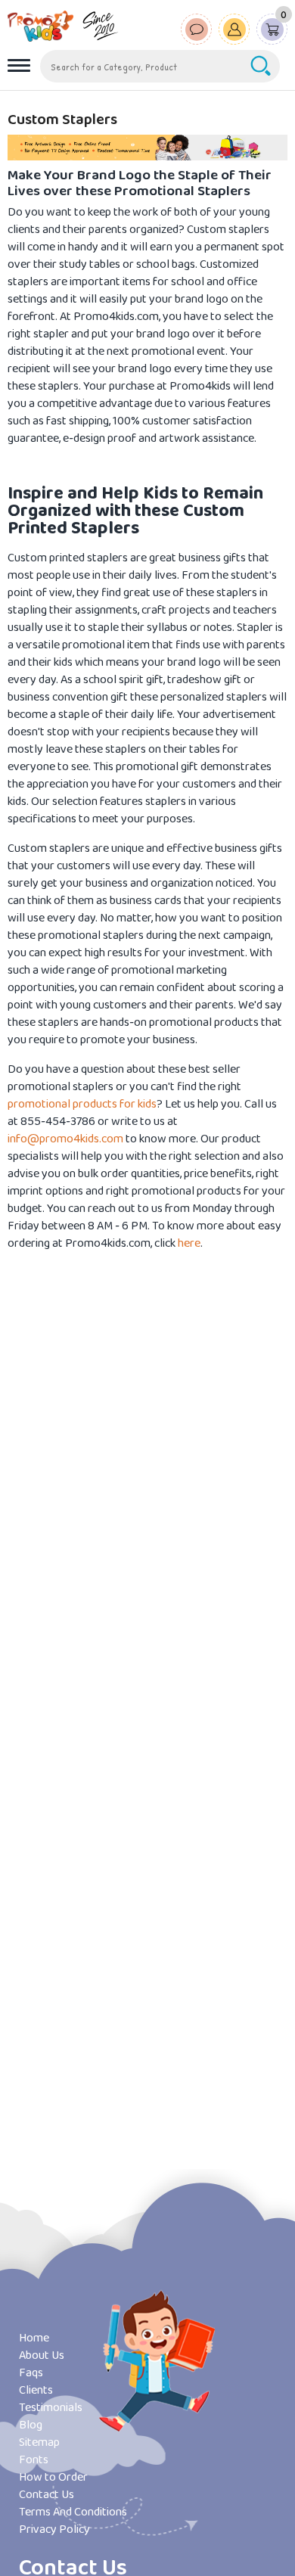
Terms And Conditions (73, 2512)
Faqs (31, 2373)
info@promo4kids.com (65, 1139)
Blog (31, 2425)
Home (34, 2338)
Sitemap (39, 2442)
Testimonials (51, 2408)
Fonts (34, 2460)
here (189, 1243)
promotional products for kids (82, 1104)
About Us (42, 2355)
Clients (36, 2390)
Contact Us (47, 2495)
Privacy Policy (54, 2529)
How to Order (53, 2477)
